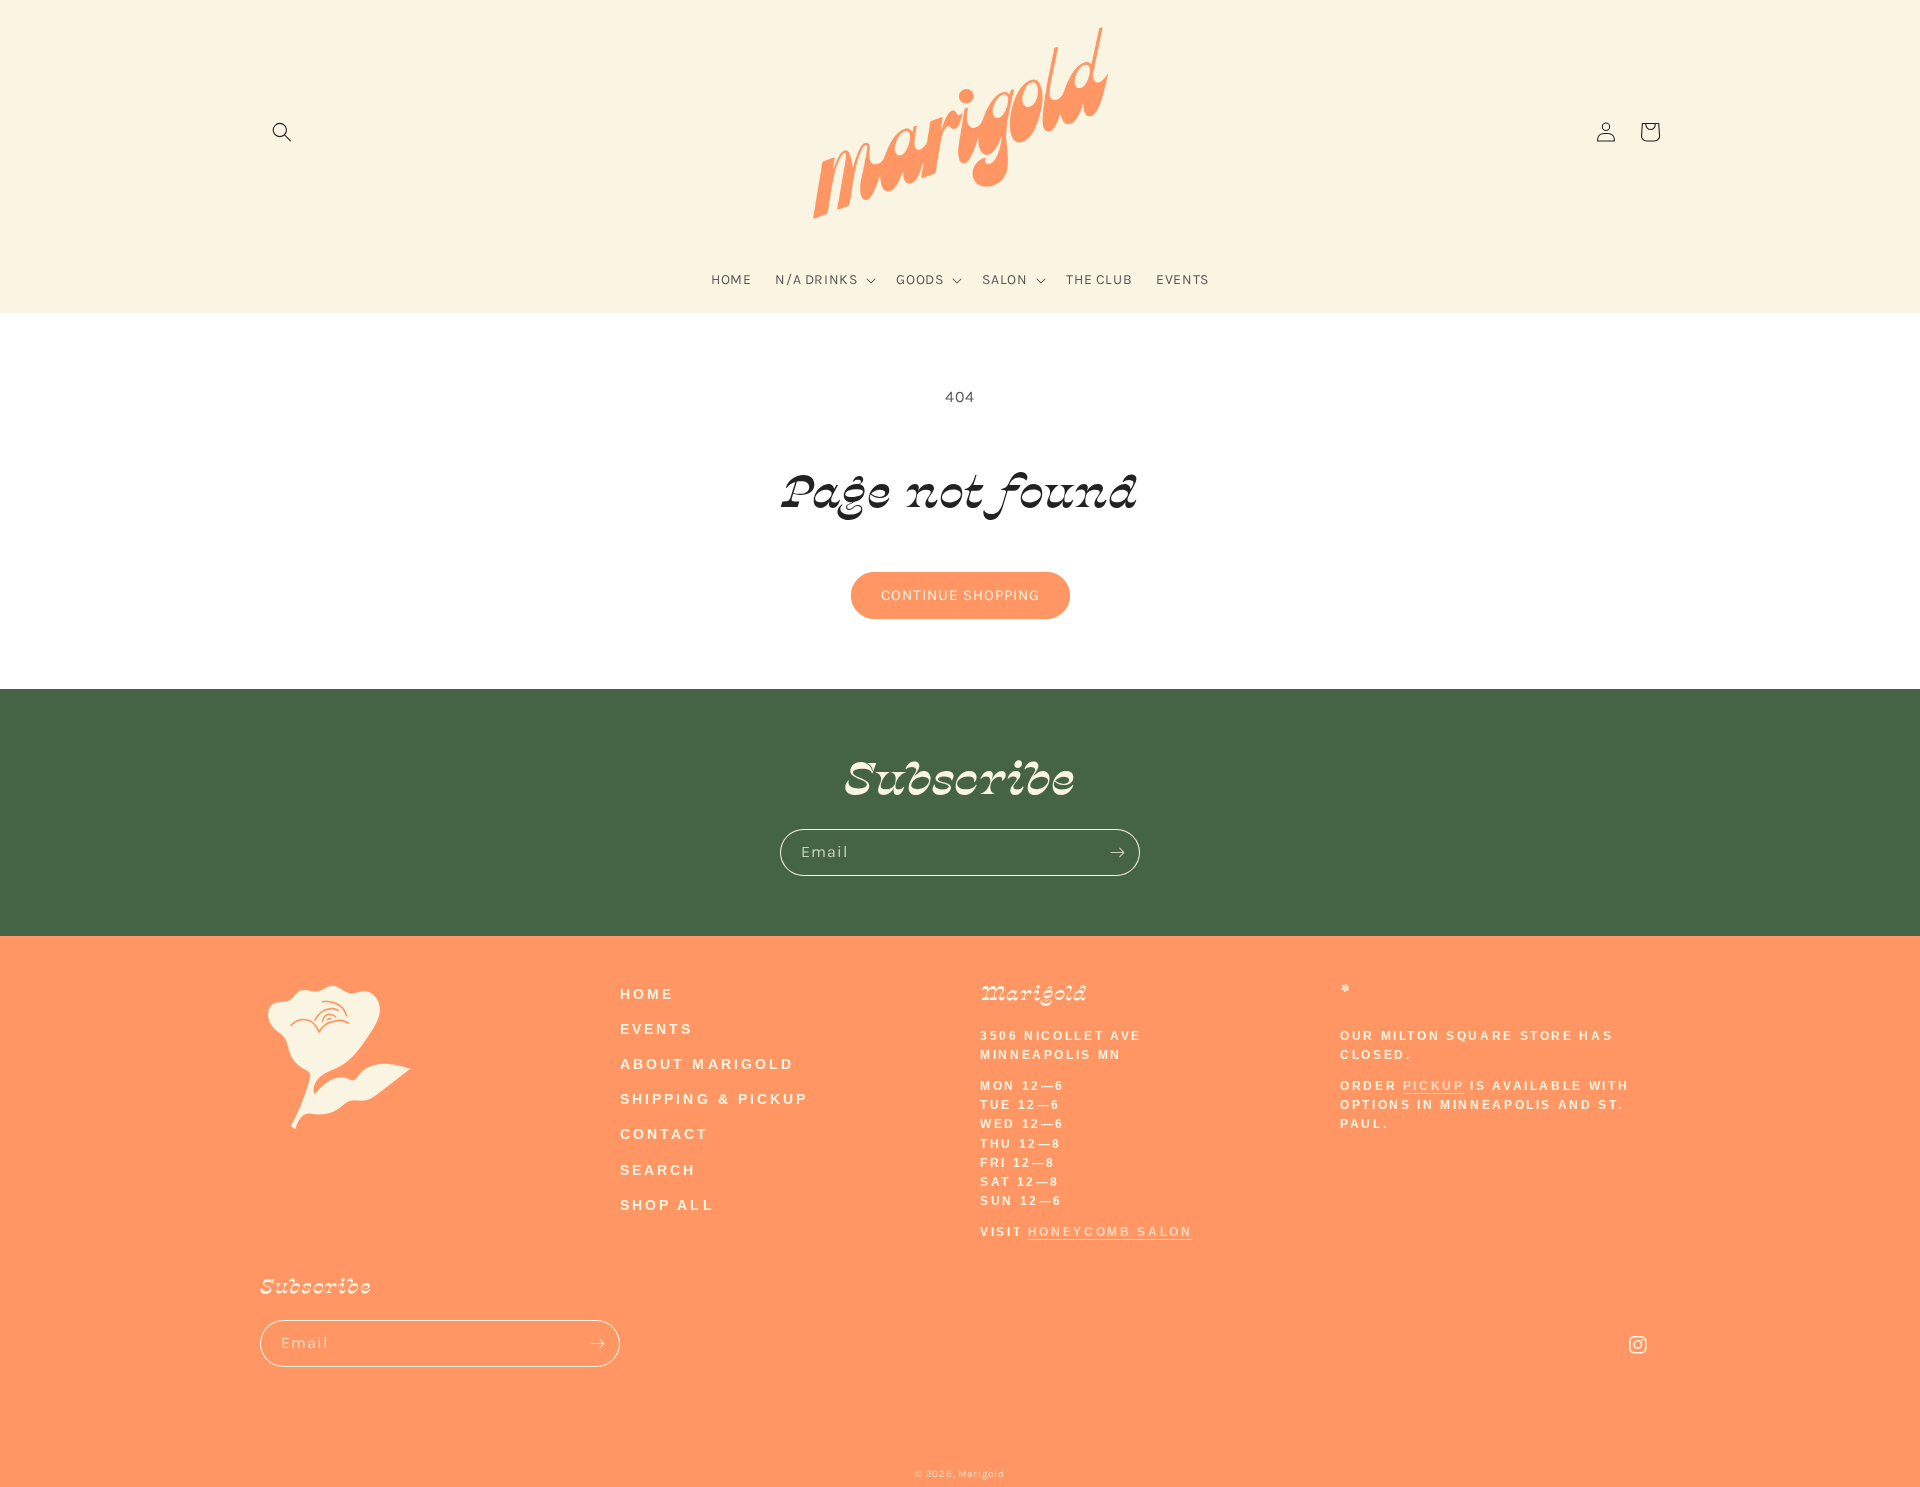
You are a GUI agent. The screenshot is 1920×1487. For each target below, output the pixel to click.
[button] (282, 132)
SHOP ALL (667, 1205)
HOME (647, 994)
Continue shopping (960, 595)
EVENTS (656, 1029)
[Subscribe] (1117, 852)
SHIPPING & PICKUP (714, 1099)
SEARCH (658, 1170)
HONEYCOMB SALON (1110, 1232)
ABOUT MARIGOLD (707, 1064)
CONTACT (665, 1134)
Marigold (981, 1474)
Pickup (1434, 1086)
